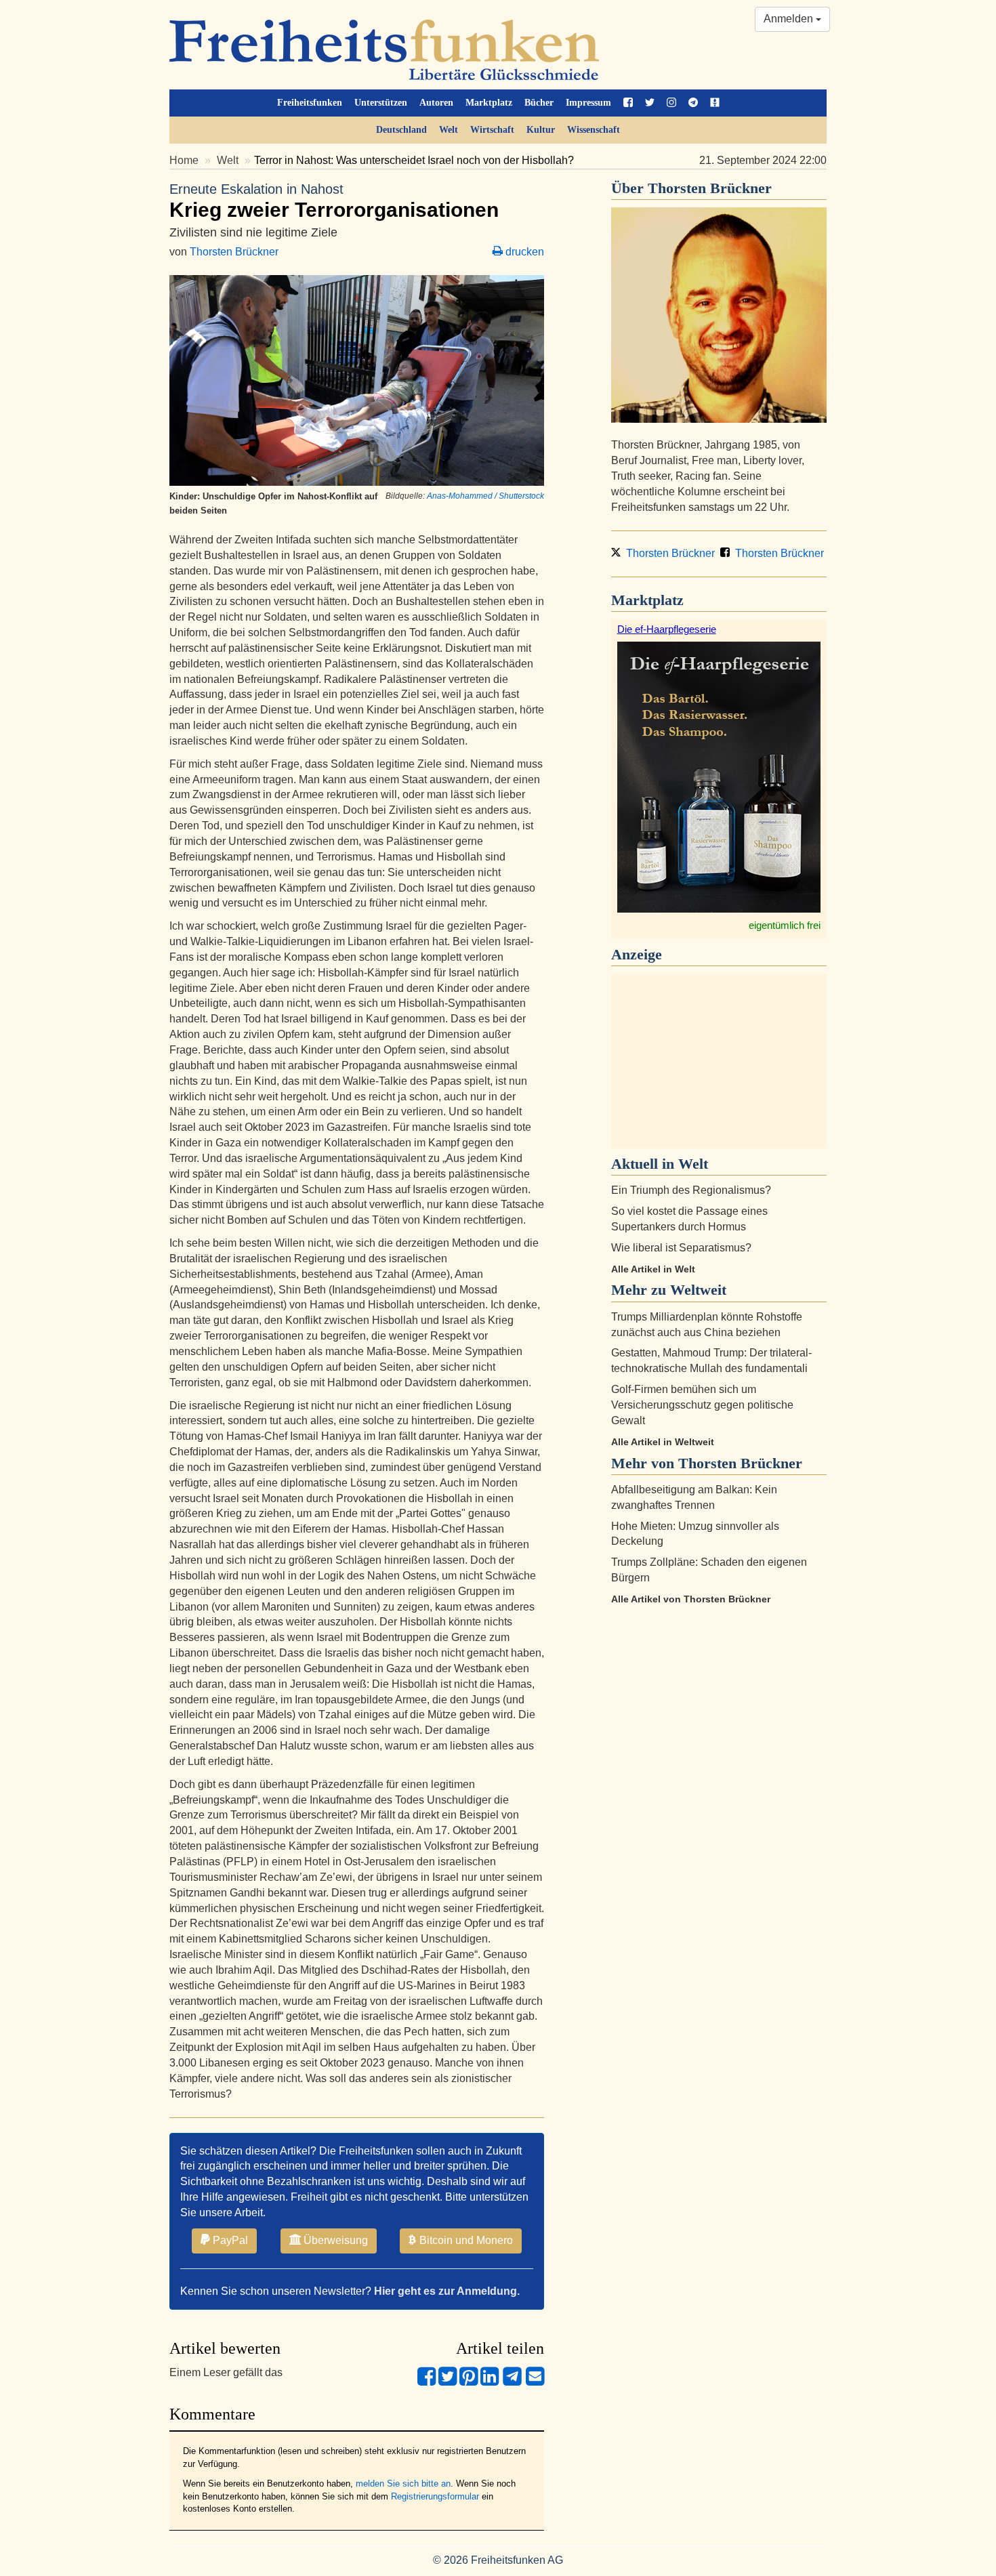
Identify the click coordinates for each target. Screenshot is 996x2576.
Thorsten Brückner (234, 252)
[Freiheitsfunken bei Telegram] (693, 103)
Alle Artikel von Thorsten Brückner (691, 1599)
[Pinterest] (469, 2382)
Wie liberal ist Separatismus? (681, 1248)
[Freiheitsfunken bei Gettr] (715, 103)
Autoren (436, 103)
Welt (449, 130)
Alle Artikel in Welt (653, 1269)
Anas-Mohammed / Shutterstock (485, 496)
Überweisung (334, 2240)
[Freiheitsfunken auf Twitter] (650, 103)
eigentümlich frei (785, 925)
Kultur (541, 130)
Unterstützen (381, 103)
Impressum (588, 103)
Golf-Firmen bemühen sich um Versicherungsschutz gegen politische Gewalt (702, 1405)
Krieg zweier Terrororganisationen (334, 201)
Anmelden (790, 19)
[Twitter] (448, 2382)
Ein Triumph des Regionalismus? (691, 1190)
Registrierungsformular (435, 2496)
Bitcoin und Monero (465, 2240)
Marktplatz (489, 103)
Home (184, 160)
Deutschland (401, 130)
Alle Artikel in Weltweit (663, 1442)
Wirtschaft (492, 130)
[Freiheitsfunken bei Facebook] (628, 103)
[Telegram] (512, 2382)
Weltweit (698, 1290)
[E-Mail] (535, 2382)
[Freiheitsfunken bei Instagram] (671, 103)
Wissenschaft (594, 130)
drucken (523, 252)
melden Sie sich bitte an (403, 2484)
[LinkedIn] (490, 2382)
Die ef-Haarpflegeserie (667, 629)
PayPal (229, 2240)
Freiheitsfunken (310, 103)
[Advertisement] (719, 1061)
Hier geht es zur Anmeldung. (447, 2291)
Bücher (539, 103)
